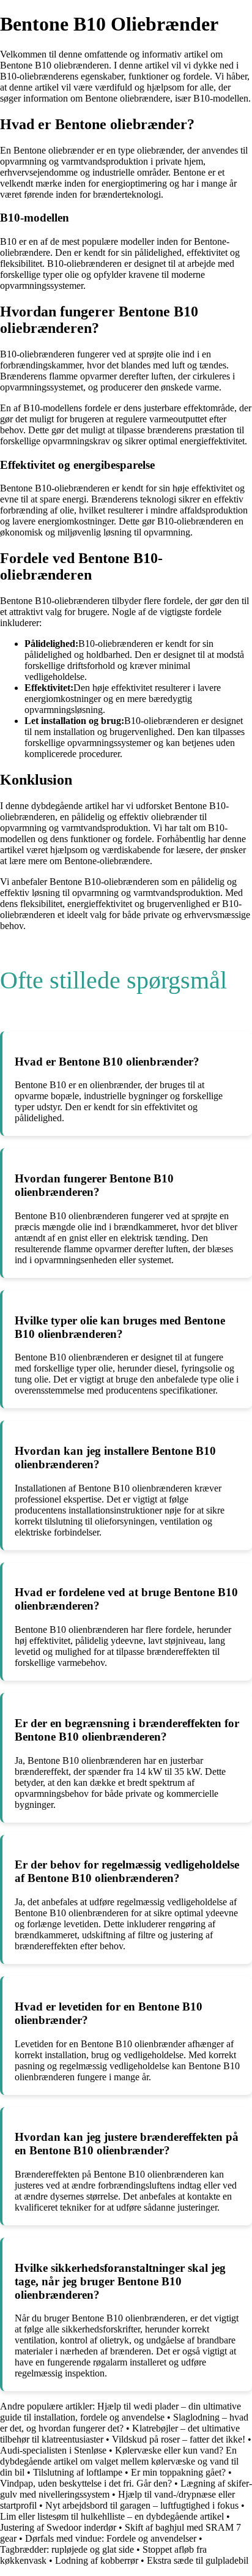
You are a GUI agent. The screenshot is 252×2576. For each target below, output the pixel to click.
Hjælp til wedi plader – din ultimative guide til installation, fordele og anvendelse (120, 2412)
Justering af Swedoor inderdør (58, 2527)
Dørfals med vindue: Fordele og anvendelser (111, 2538)
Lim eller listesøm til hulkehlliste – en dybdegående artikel (112, 2516)
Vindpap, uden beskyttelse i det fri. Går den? (86, 2483)
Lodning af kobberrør (97, 2560)
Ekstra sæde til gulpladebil (198, 2560)
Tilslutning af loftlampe (78, 2472)
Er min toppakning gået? (178, 2472)
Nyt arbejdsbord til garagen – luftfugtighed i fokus (142, 2505)
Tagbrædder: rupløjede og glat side (67, 2549)
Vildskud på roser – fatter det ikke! (179, 2439)
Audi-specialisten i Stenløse (53, 2450)
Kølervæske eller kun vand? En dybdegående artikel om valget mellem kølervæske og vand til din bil (119, 2461)
